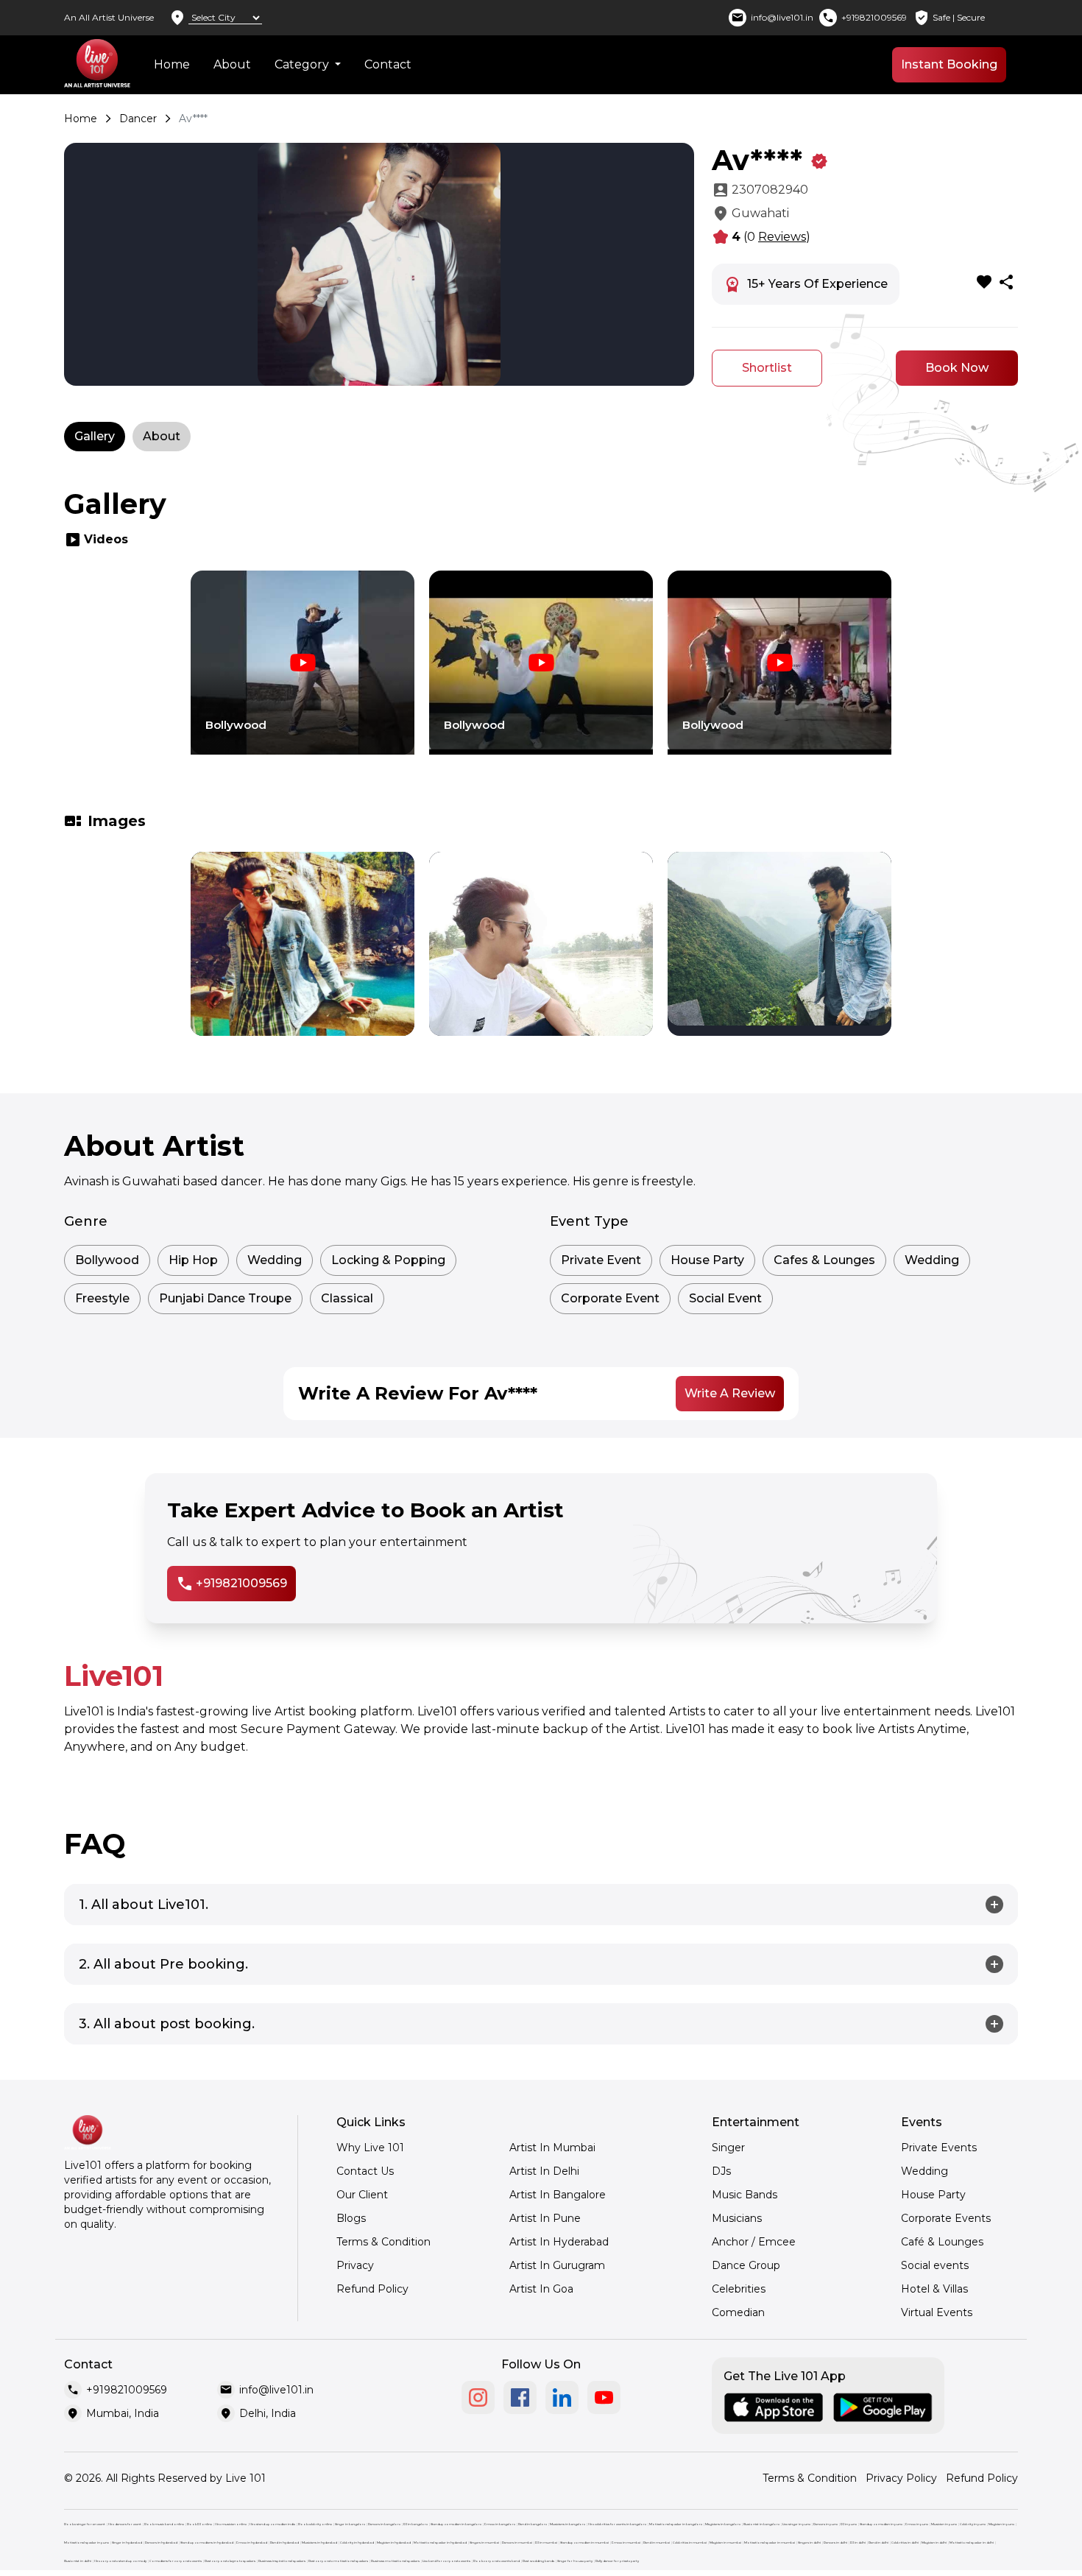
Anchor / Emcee (754, 2242)
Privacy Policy (901, 2478)
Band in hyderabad (284, 2543)
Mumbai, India (123, 2413)
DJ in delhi (858, 2543)
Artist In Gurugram (557, 2265)
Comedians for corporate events (176, 2561)
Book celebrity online (315, 2524)
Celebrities (739, 2289)
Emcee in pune (917, 2524)
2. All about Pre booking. (163, 1964)
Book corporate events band (496, 2561)
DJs (721, 2171)
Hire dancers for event (125, 2524)
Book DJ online (199, 2524)
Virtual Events (937, 2312)
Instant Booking (949, 64)
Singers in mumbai (484, 2543)
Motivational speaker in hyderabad (440, 2543)
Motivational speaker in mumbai (770, 2543)
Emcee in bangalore (500, 2524)
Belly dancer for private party (617, 2561)
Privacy (355, 2265)
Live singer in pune (796, 2524)
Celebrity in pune (973, 2524)
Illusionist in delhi (78, 2561)
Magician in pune (1001, 2524)
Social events (935, 2265)
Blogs (351, 2218)
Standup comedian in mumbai (584, 2543)
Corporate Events (946, 2218)
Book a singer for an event (85, 2524)
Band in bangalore (533, 2524)
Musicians (737, 2218)
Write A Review (730, 1393)
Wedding (924, 2171)
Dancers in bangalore (384, 2524)
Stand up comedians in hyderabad (207, 2543)
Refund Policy (372, 2289)
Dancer (138, 119)
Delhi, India (268, 2413)
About (232, 64)
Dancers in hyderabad (161, 2543)
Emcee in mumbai (626, 2543)
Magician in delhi (934, 2543)
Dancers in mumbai (517, 2543)
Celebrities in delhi (905, 2543)
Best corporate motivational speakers (338, 2561)
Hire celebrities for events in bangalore (617, 2524)
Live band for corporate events (446, 2561)
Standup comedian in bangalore (456, 2524)
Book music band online (164, 2524)
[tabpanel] (303, 674)
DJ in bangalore (416, 2524)
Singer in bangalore (350, 2524)
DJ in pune (849, 2524)
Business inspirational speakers (282, 2561)
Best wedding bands (538, 2561)
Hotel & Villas (934, 2289)
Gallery (95, 436)
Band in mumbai (657, 2543)
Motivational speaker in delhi (972, 2543)
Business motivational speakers (395, 2561)
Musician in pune (944, 2524)
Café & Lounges (942, 2242)
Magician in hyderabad (394, 2543)
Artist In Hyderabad (559, 2242)
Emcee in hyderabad (252, 2543)
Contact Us (365, 2171)
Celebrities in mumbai (690, 2543)
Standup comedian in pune (881, 2524)
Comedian (738, 2312)
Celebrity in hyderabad (357, 2543)
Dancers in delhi (835, 2543)
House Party (933, 2195)
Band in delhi (878, 2543)
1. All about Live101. (144, 1905)
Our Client (362, 2195)
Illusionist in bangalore (761, 2524)
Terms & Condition (383, 2242)
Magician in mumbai (725, 2543)
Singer (728, 2148)
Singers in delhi (809, 2543)
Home (172, 64)
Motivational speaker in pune (86, 2543)
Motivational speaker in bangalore (676, 2524)
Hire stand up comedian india (272, 2524)
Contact (388, 64)
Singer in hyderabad (127, 2543)
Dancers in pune (825, 2524)
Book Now (957, 368)
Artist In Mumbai (552, 2148)
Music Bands (745, 2195)
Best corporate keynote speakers (230, 2561)
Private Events (939, 2148)
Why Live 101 (370, 2148)
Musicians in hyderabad (319, 2543)
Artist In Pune (545, 2218)
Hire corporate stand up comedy (120, 2561)
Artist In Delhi (544, 2171)
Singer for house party (575, 2561)
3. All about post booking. (167, 2024)
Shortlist (767, 368)
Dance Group (746, 2265)
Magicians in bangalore (723, 2524)
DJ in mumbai (546, 2543)
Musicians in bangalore (567, 2524)
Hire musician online (231, 2524)
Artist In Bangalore (558, 2195)
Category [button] (303, 64)
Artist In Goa (541, 2289)
